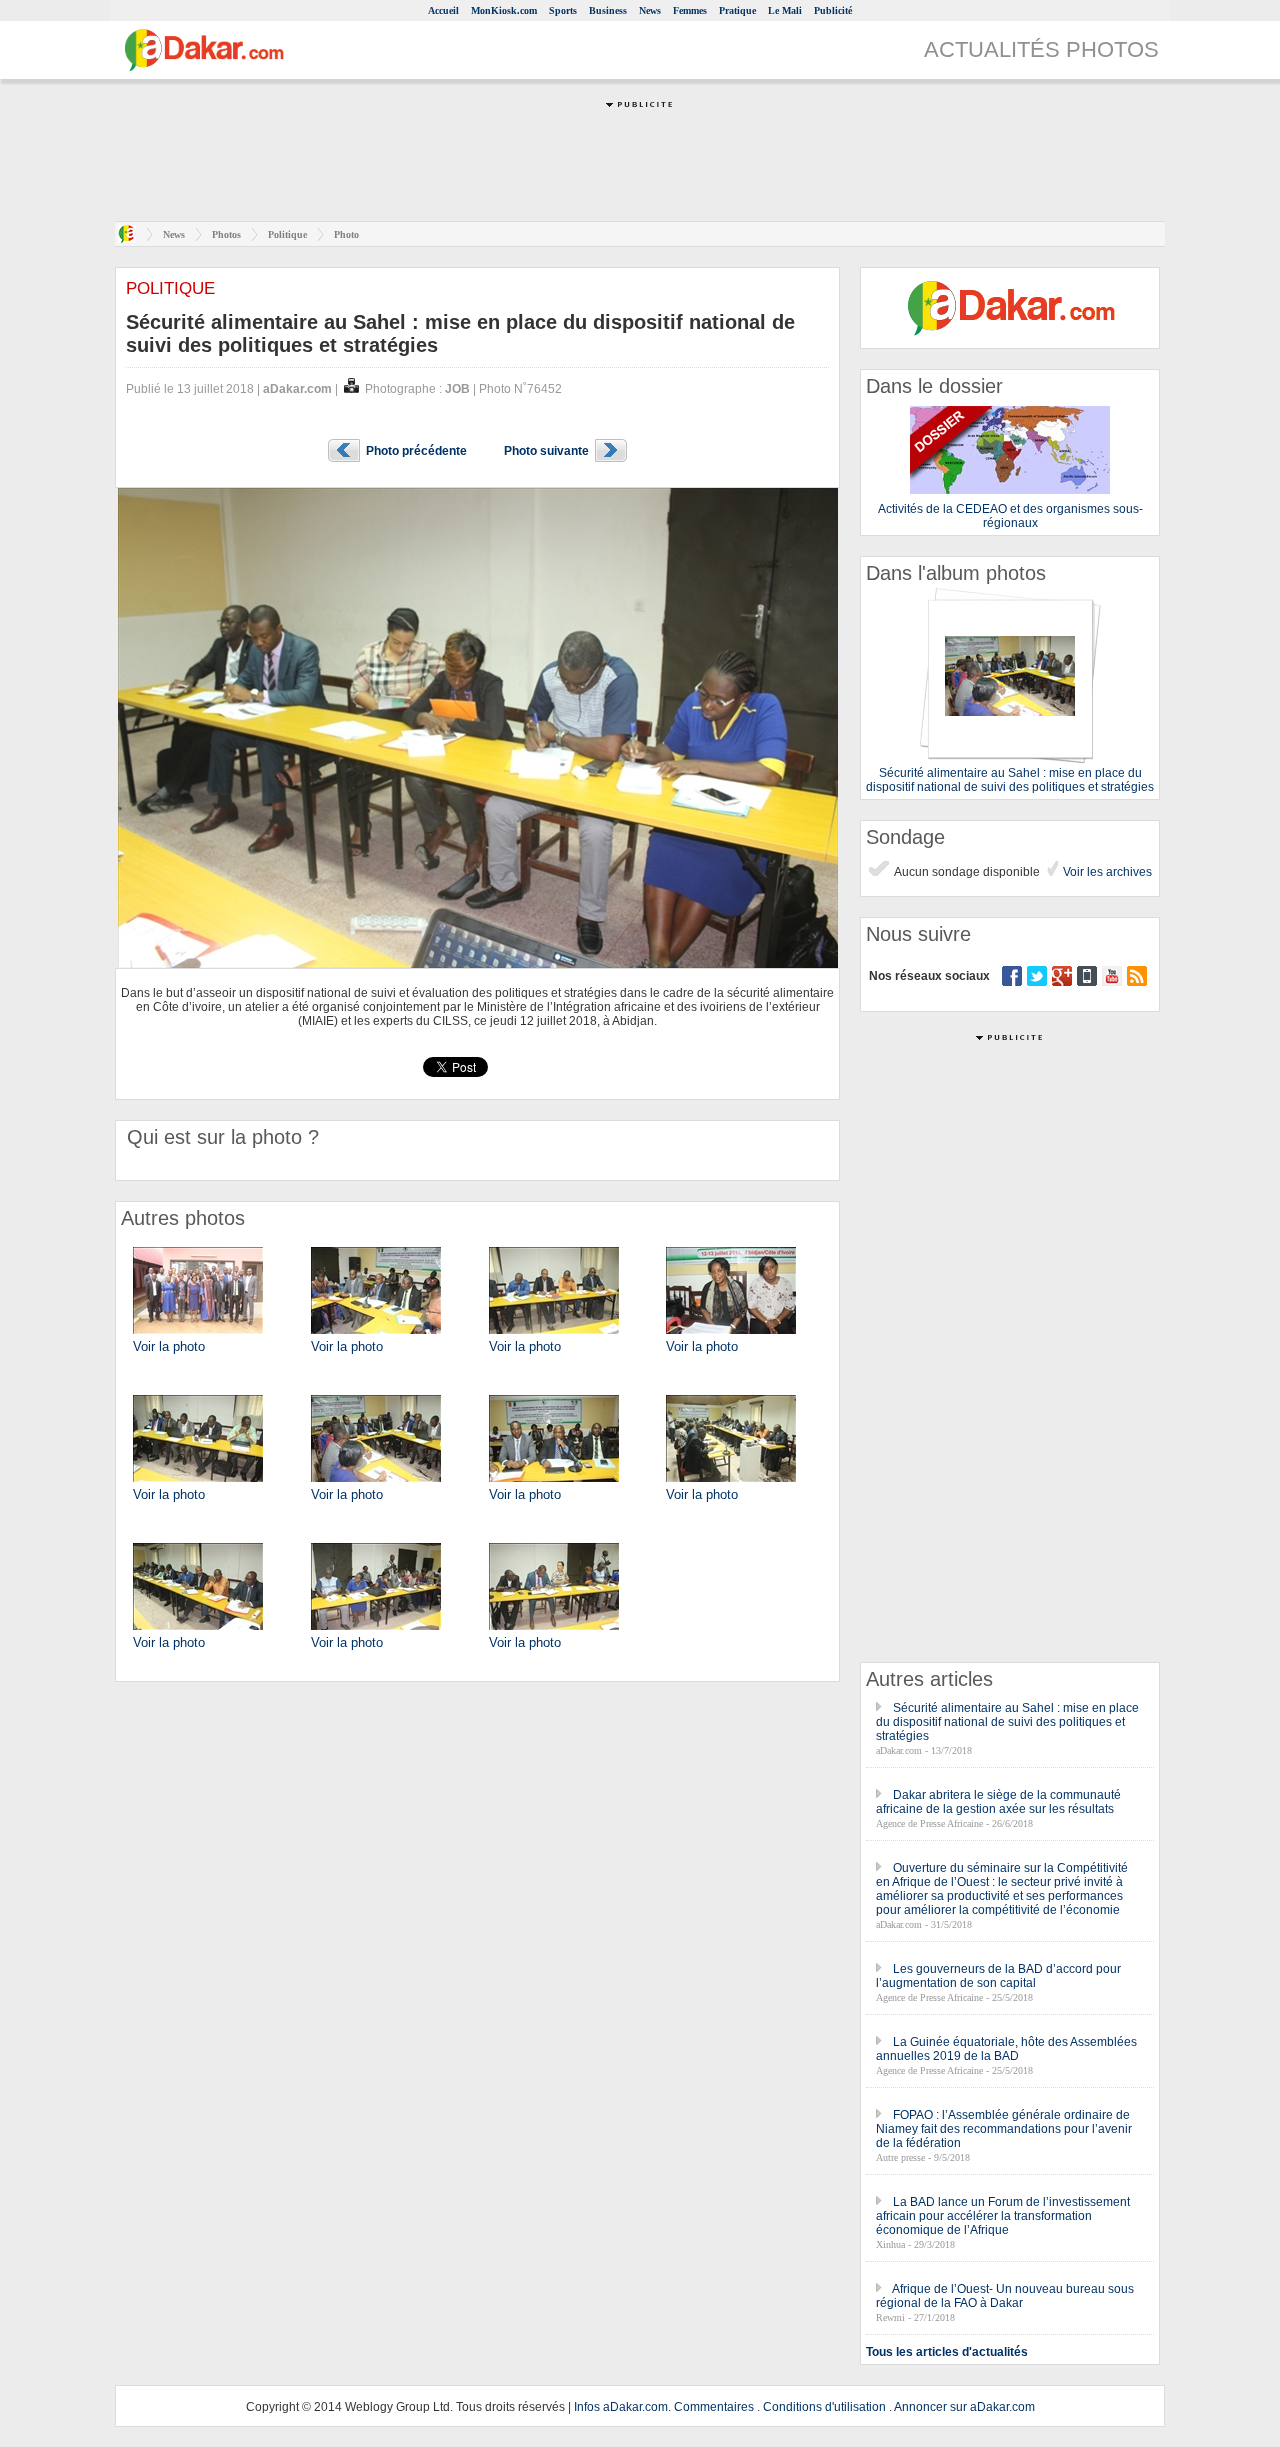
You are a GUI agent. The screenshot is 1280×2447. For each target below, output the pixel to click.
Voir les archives (1106, 872)
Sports (563, 10)
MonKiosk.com (504, 10)
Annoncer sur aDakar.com (964, 2407)
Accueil (443, 10)
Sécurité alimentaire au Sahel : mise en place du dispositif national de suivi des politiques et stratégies (1007, 1722)
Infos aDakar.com (621, 2407)
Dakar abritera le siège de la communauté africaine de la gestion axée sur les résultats (998, 1802)
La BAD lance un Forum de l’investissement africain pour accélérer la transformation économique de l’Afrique (1003, 2216)
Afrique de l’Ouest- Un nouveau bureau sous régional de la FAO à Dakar (1005, 2296)
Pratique (737, 10)
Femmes (690, 10)
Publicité (833, 10)
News (650, 10)
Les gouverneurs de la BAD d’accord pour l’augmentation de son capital (998, 1976)
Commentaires (714, 2407)
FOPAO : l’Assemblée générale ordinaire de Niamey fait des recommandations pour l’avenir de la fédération (1004, 2129)
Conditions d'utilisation (824, 2407)
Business (608, 10)
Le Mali (785, 10)
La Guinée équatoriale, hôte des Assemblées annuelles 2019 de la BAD (1006, 2049)
